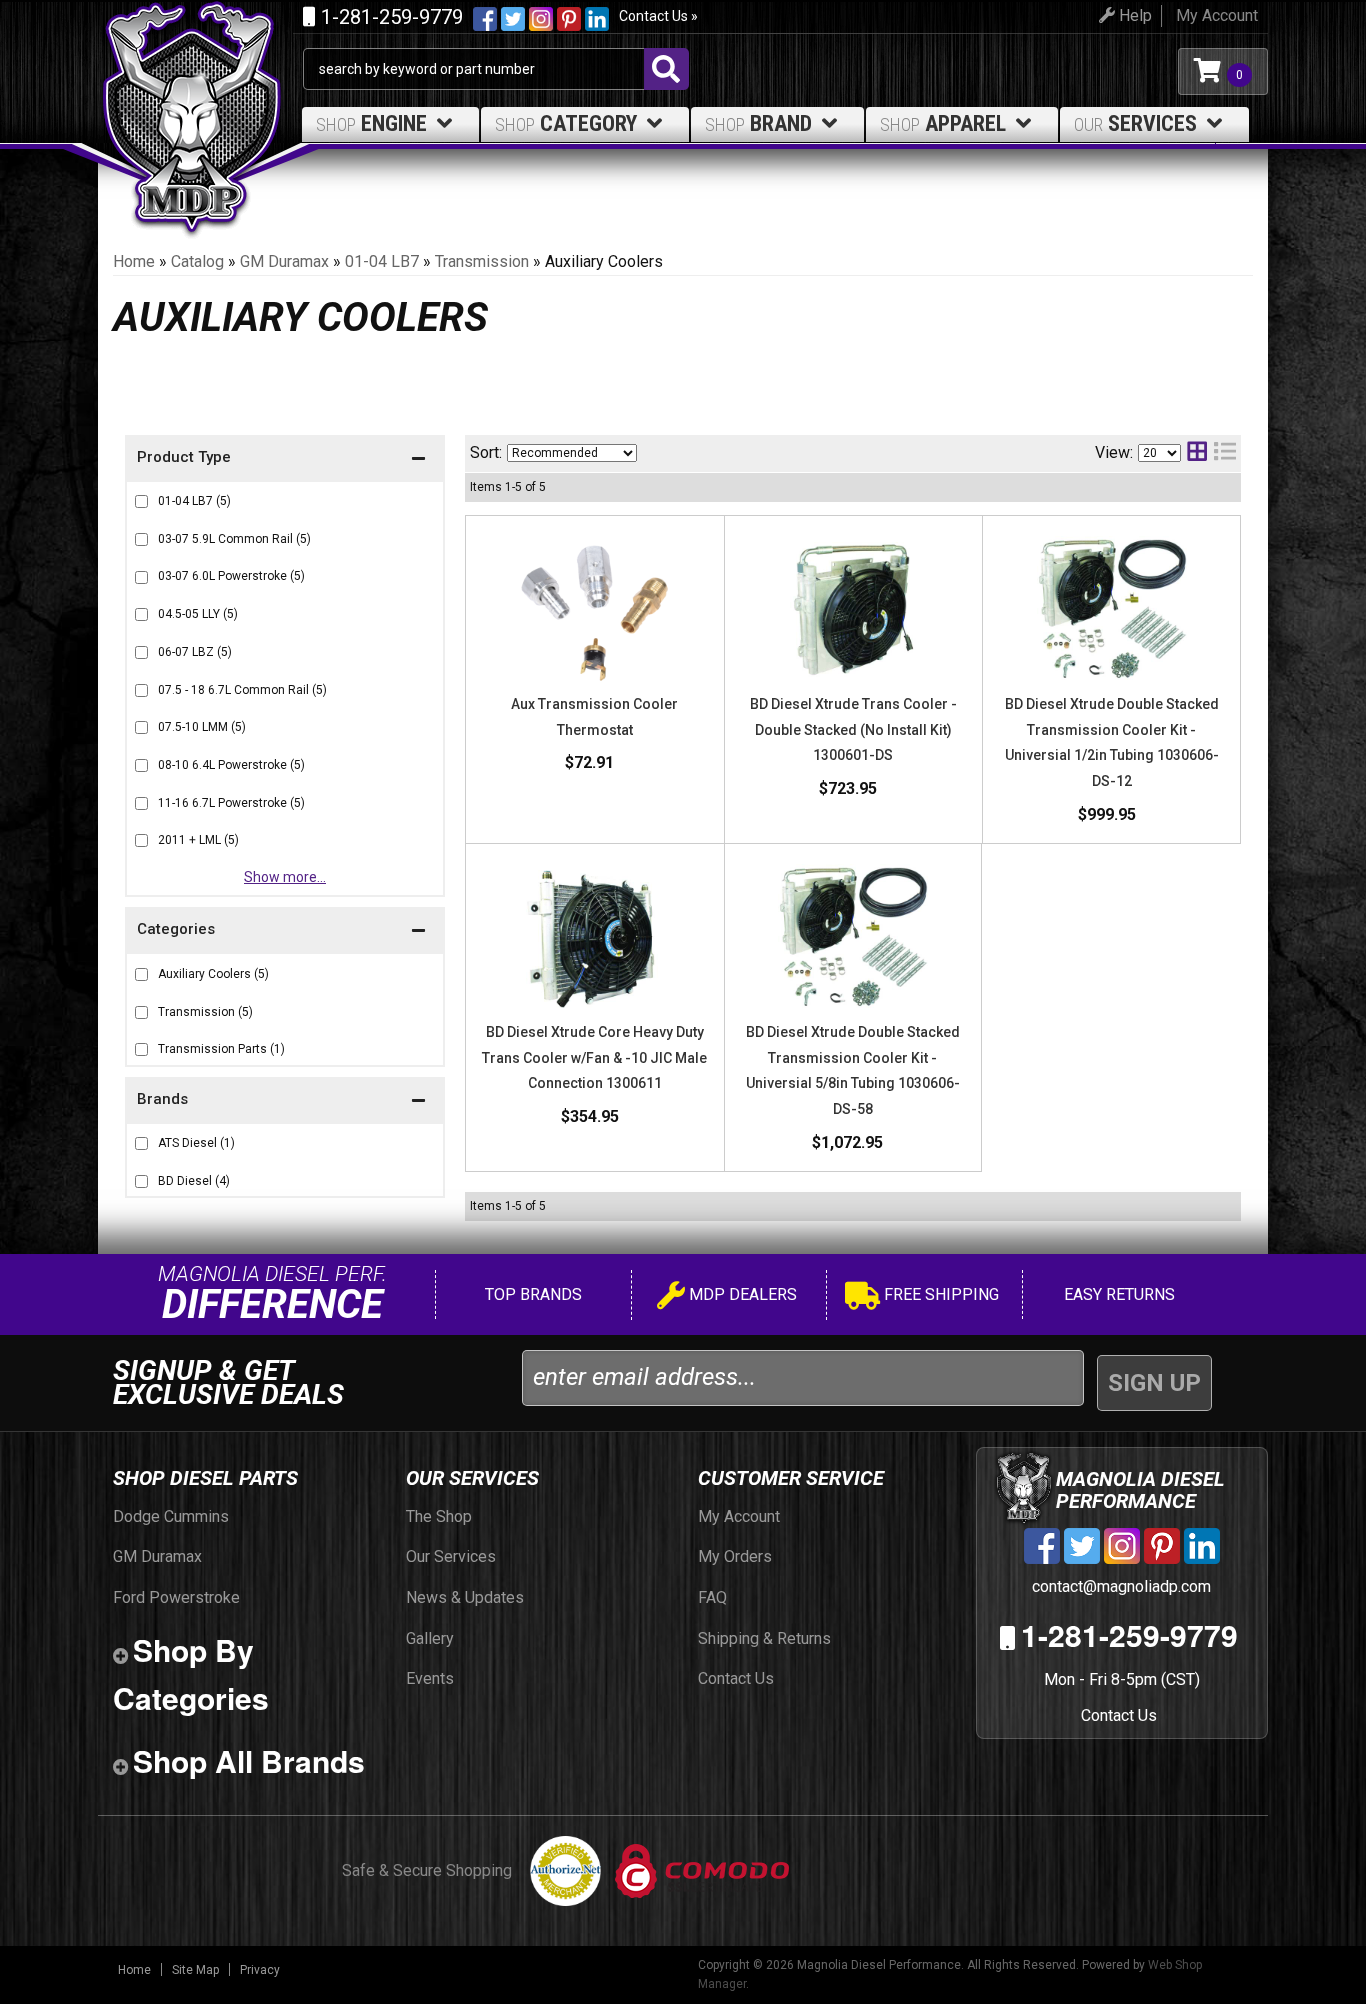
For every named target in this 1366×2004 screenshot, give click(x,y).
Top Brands (531, 1294)
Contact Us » (658, 16)
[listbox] (572, 453)
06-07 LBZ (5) (195, 652)
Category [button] (566, 123)
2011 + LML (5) (198, 840)
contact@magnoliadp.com (1119, 1586)
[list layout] (1225, 453)
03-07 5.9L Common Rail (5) (234, 539)
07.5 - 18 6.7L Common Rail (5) (242, 690)
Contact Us (1119, 1715)
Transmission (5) (205, 1012)
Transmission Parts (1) (221, 1049)
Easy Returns (1117, 1294)
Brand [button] (758, 123)
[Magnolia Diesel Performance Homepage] (200, 71)
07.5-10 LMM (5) (202, 727)
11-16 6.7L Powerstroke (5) (231, 803)
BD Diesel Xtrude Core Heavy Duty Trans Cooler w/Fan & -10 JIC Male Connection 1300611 (594, 1057)
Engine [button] (371, 123)
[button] (285, 1101)
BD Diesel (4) (194, 1181)
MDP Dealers (741, 1294)
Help (1133, 15)
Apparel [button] (943, 123)
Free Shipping (939, 1294)
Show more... (285, 877)
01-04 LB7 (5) (194, 501)
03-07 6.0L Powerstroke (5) (231, 576)
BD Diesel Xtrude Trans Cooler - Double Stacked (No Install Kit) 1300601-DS (853, 729)
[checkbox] (141, 1143)
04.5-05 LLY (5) (198, 614)
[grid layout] (1197, 453)
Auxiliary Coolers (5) (213, 974)
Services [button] (1135, 123)
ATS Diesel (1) (196, 1143)
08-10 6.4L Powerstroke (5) (231, 765)
